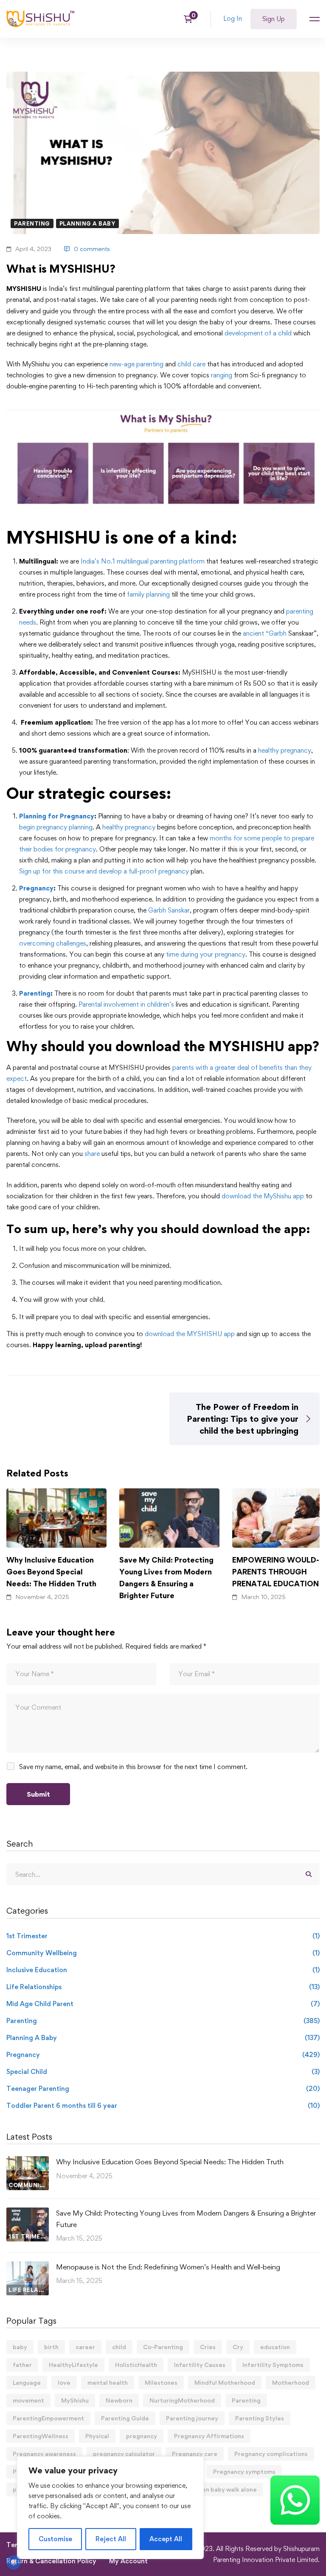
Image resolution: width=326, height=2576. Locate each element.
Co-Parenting (163, 2347)
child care (191, 364)
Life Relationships (163, 1987)
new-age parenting (136, 364)
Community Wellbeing (163, 1953)
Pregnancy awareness (44, 2454)
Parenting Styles (260, 2418)
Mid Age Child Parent (163, 2004)
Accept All (166, 2539)
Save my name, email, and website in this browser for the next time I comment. (133, 1767)
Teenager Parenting (163, 2089)
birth (51, 2347)
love (64, 2382)
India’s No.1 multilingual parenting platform (142, 561)
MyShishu (75, 2400)
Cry (238, 2347)
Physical (97, 2436)
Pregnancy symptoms (244, 2471)
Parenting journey (192, 2418)
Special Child (163, 2072)
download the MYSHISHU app (190, 1334)
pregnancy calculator (124, 2454)
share (92, 1154)
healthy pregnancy (285, 750)
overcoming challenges (53, 943)
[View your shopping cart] (191, 19)
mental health (108, 2382)
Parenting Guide (125, 2418)
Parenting (32, 223)
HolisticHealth (136, 2365)
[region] (110, 2508)
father (22, 2365)
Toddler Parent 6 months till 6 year (163, 2106)
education (275, 2347)
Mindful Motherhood (225, 2382)
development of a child (258, 333)
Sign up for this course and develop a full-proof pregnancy (104, 871)
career (85, 2347)
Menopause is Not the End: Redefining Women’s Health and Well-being (168, 2267)
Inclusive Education (163, 1970)
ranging (222, 375)
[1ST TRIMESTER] (28, 2213)
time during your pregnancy (206, 954)
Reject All (111, 2539)
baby (20, 2347)
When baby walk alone (225, 2489)
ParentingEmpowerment (48, 2418)
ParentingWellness (41, 2436)
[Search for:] (163, 1874)
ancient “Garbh (265, 633)
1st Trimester (163, 1936)
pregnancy (142, 2436)
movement (28, 2400)
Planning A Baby (88, 223)
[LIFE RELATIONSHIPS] (28, 2267)
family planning (148, 594)
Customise (55, 2539)
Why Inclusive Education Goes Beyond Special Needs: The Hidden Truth (51, 1571)
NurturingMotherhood (182, 2400)
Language (27, 2382)
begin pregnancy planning (56, 827)
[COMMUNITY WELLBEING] (28, 2162)
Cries (208, 2347)
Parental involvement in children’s (126, 1004)
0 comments (92, 249)
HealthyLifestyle (73, 2365)
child (119, 2347)
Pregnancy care (195, 2454)
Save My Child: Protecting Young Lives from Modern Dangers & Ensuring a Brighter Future (166, 1577)
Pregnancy (36, 888)
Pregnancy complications (271, 2454)
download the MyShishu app (263, 1196)
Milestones (161, 2382)
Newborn (119, 2400)
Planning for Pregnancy (57, 816)
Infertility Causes (200, 2365)
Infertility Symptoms (273, 2365)
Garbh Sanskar (169, 910)
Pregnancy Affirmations (209, 2436)
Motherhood (291, 2382)
